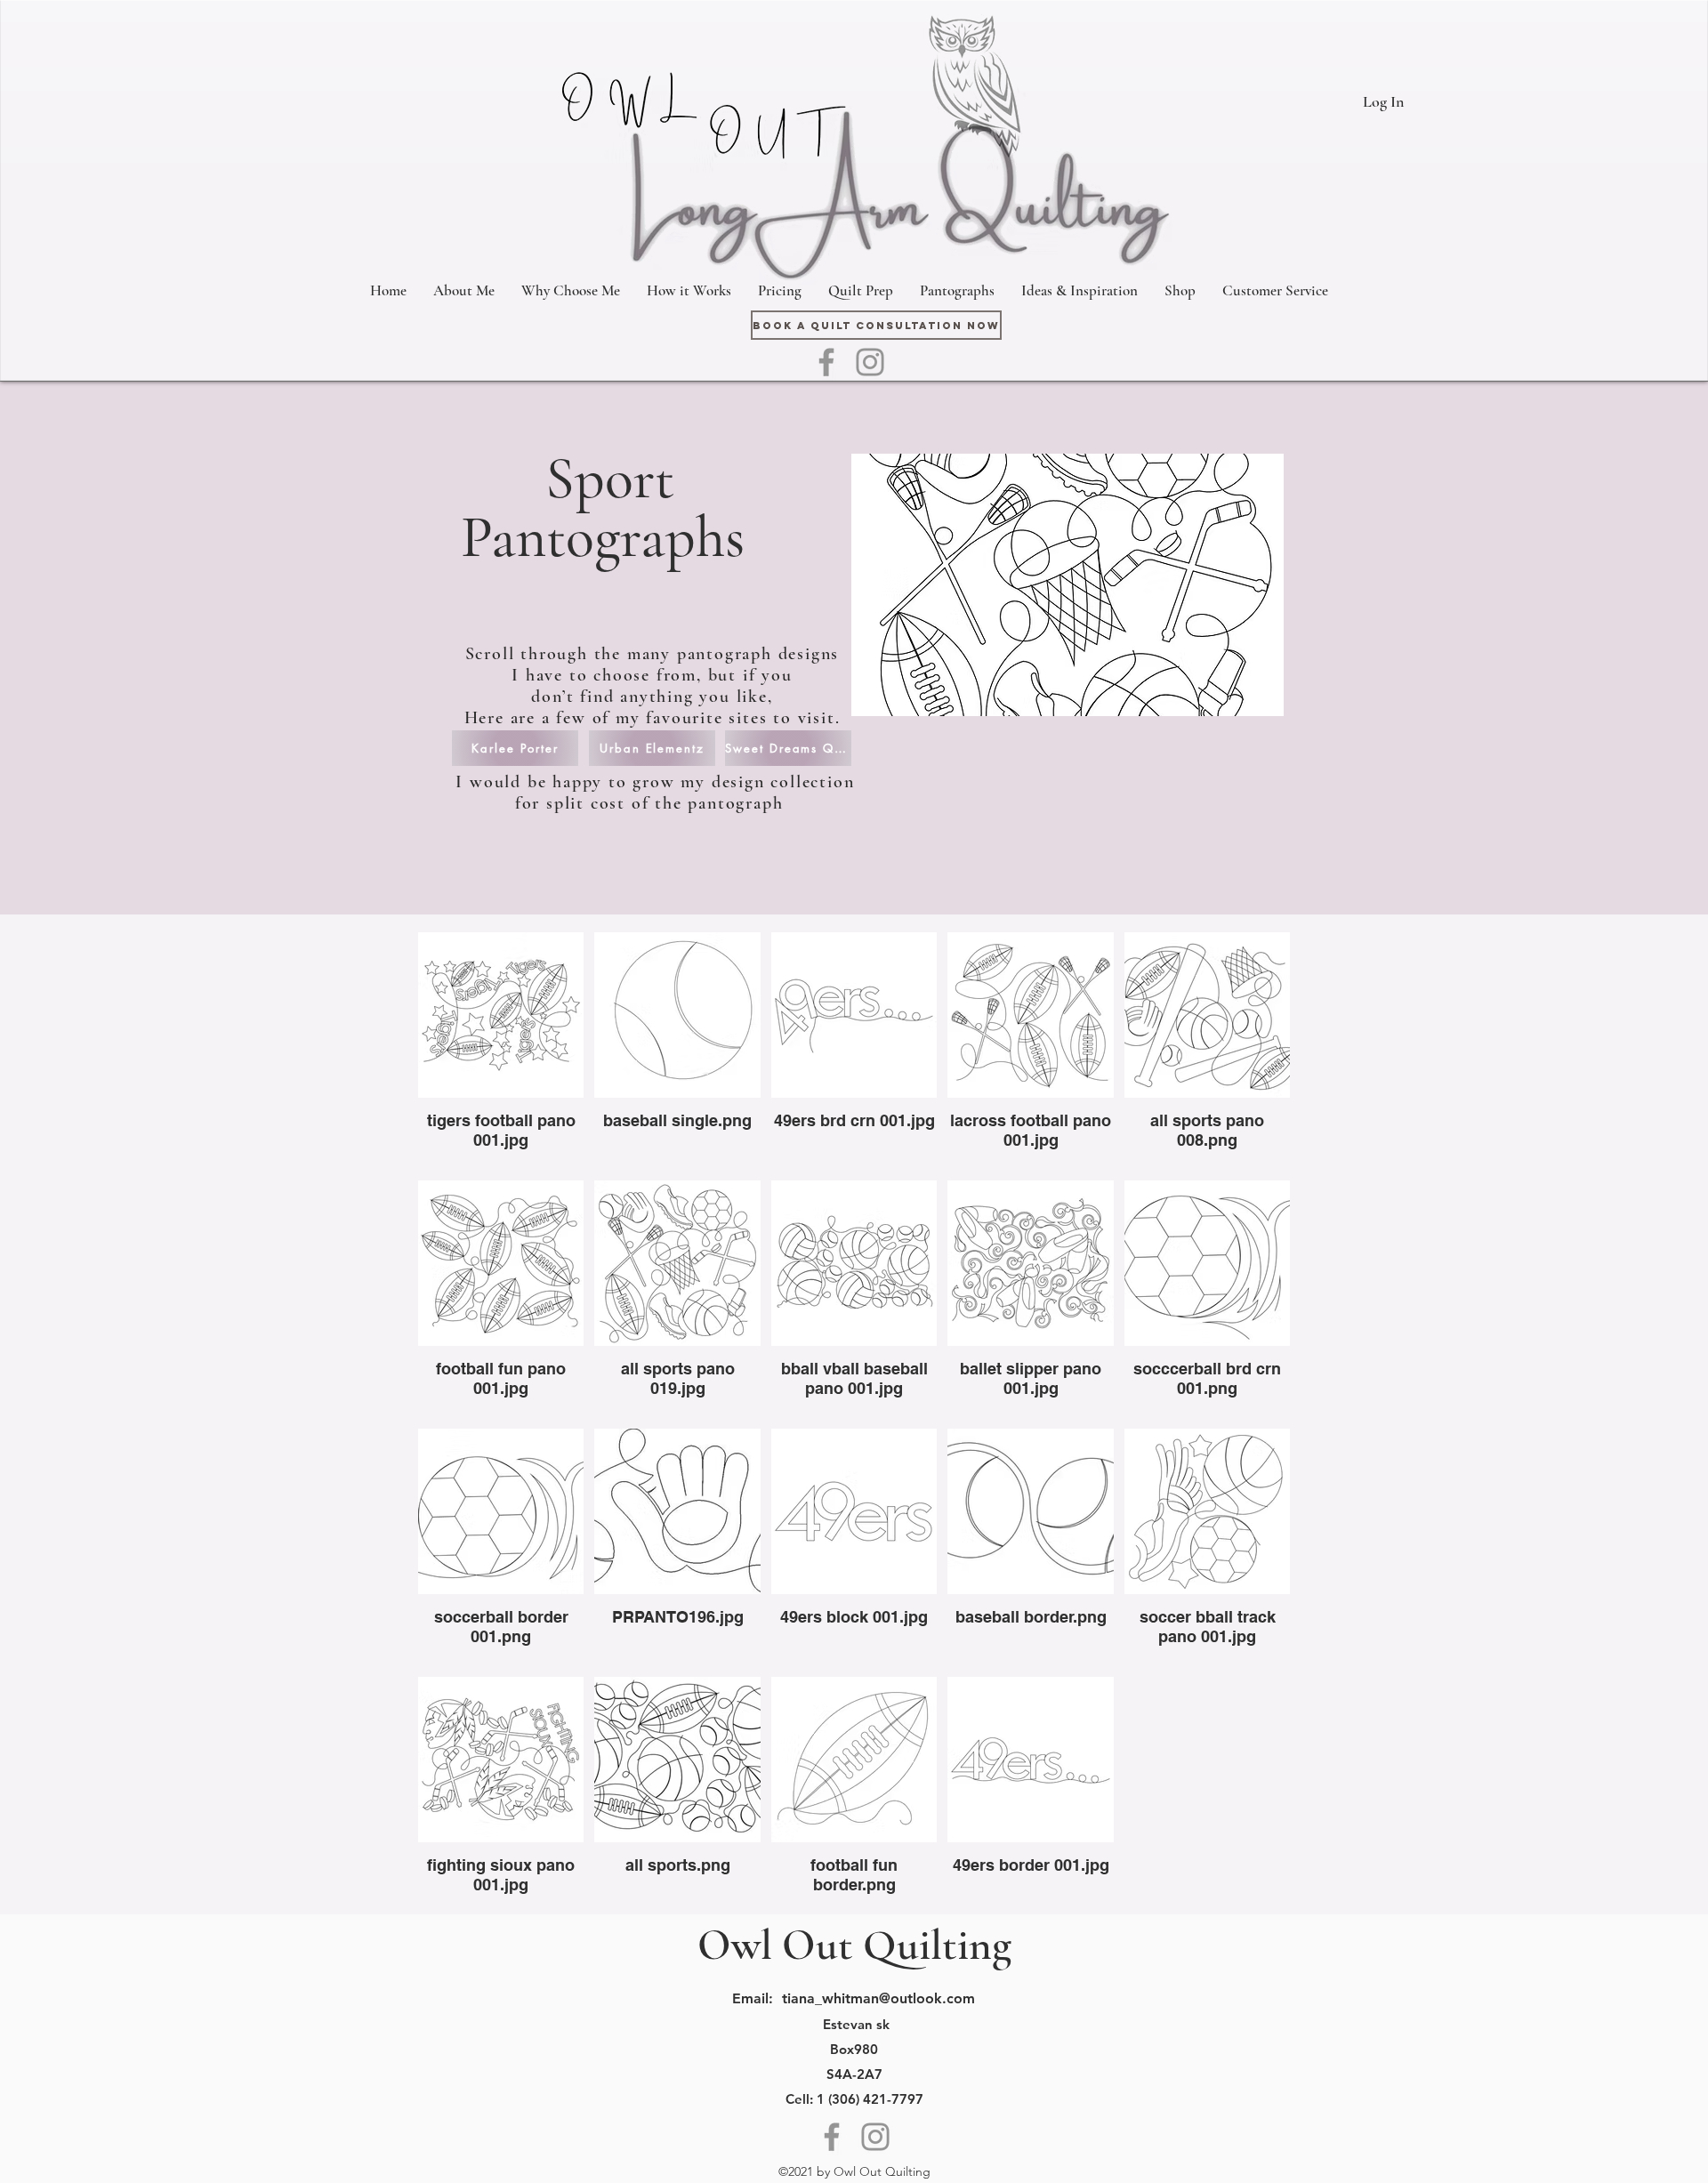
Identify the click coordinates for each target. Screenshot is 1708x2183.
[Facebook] (826, 362)
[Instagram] (870, 362)
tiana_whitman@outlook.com (878, 1998)
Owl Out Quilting (854, 1945)
